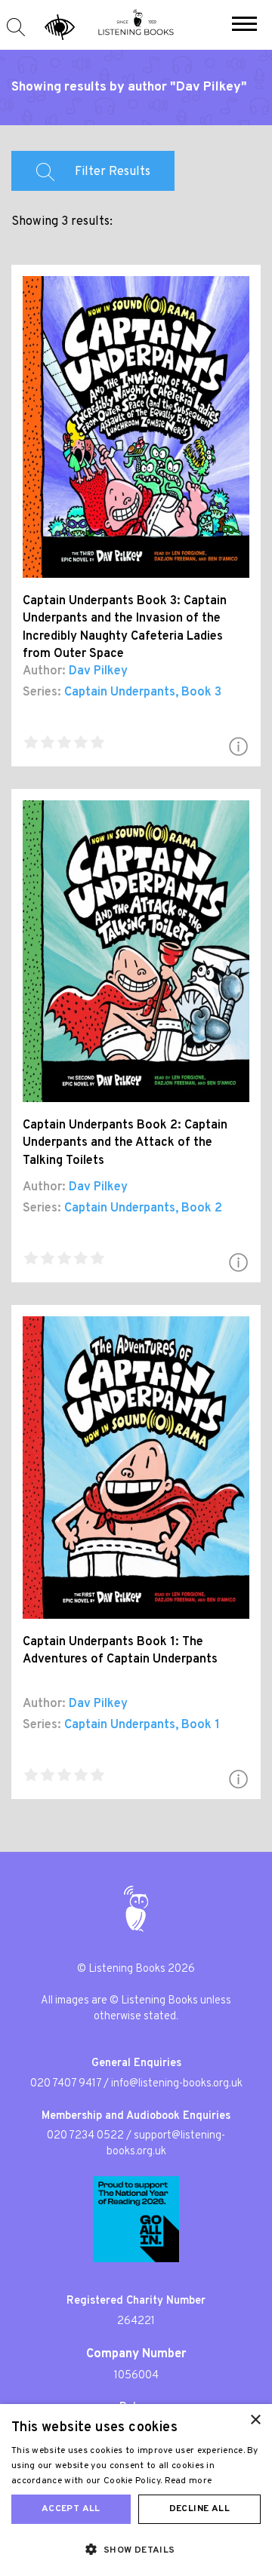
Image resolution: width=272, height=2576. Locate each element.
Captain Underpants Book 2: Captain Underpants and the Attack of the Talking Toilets (125, 1143)
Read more (189, 2481)
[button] (244, 26)
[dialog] (136, 2490)
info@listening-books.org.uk (177, 2084)
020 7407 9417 (66, 2084)
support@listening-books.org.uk (166, 2144)
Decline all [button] (199, 2509)
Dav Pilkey (98, 671)
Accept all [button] (71, 2509)
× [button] (255, 2420)
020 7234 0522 (85, 2136)
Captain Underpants (120, 692)
